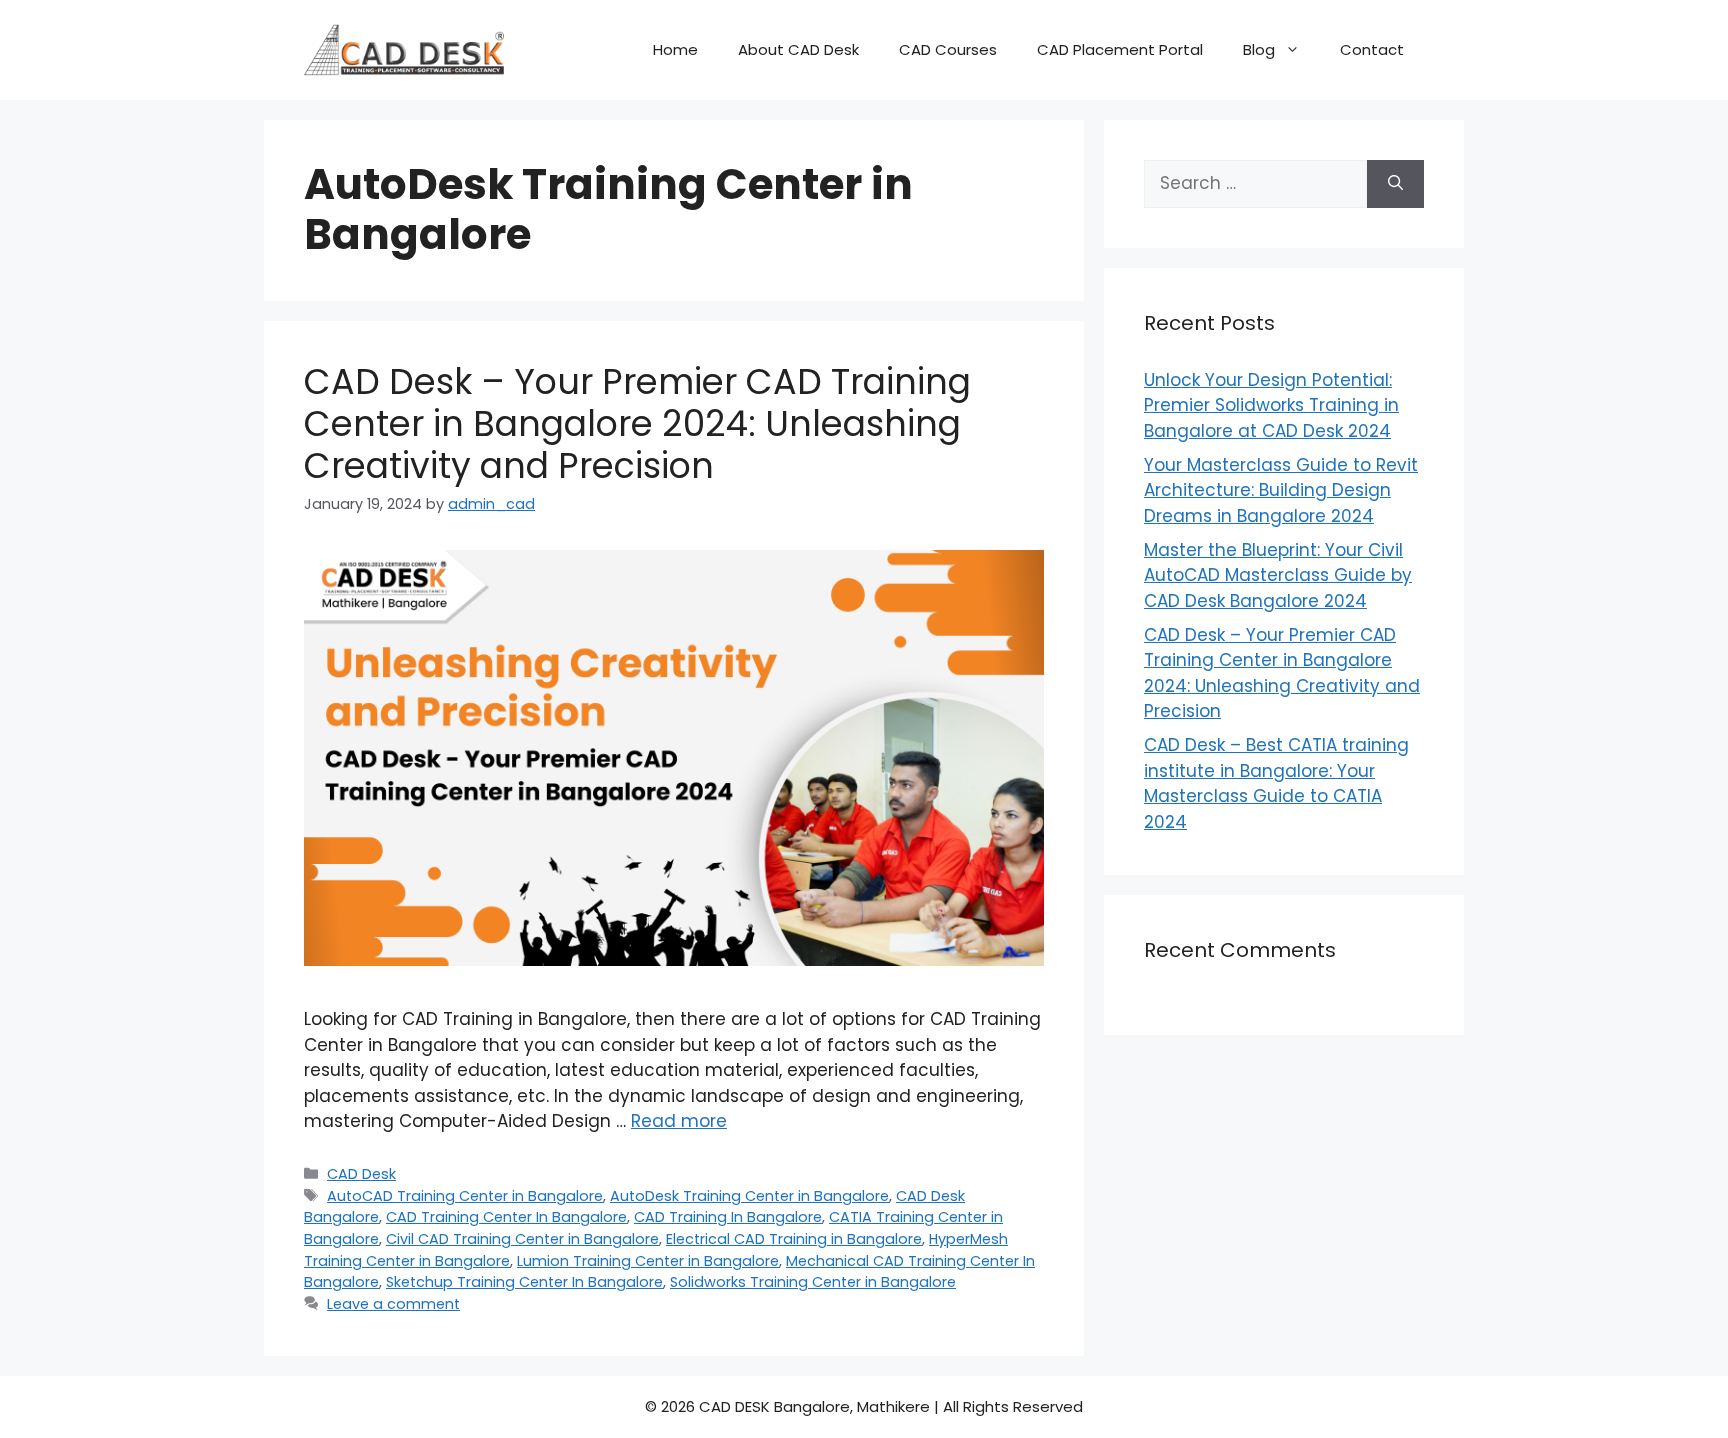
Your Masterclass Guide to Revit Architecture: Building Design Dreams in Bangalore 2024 (1281, 490)
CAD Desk (361, 1174)
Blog (1259, 49)
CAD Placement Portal (1120, 49)
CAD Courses (948, 49)
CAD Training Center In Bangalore (506, 1217)
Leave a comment (393, 1304)
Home (675, 49)
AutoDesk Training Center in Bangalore (749, 1196)
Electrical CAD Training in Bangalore (794, 1239)
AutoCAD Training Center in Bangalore (465, 1196)
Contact (1372, 49)
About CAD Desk (798, 49)
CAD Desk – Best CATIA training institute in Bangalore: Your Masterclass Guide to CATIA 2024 (1276, 783)
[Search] (1395, 184)
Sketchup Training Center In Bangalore (524, 1282)
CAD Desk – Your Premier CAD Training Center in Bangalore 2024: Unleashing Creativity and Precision (637, 423)
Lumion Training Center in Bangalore (648, 1261)
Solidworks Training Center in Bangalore (813, 1282)
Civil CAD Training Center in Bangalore (522, 1239)
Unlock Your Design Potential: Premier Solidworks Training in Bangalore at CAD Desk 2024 (1271, 405)
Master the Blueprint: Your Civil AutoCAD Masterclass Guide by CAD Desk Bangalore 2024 (1278, 575)
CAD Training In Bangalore (728, 1217)
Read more (679, 1121)
